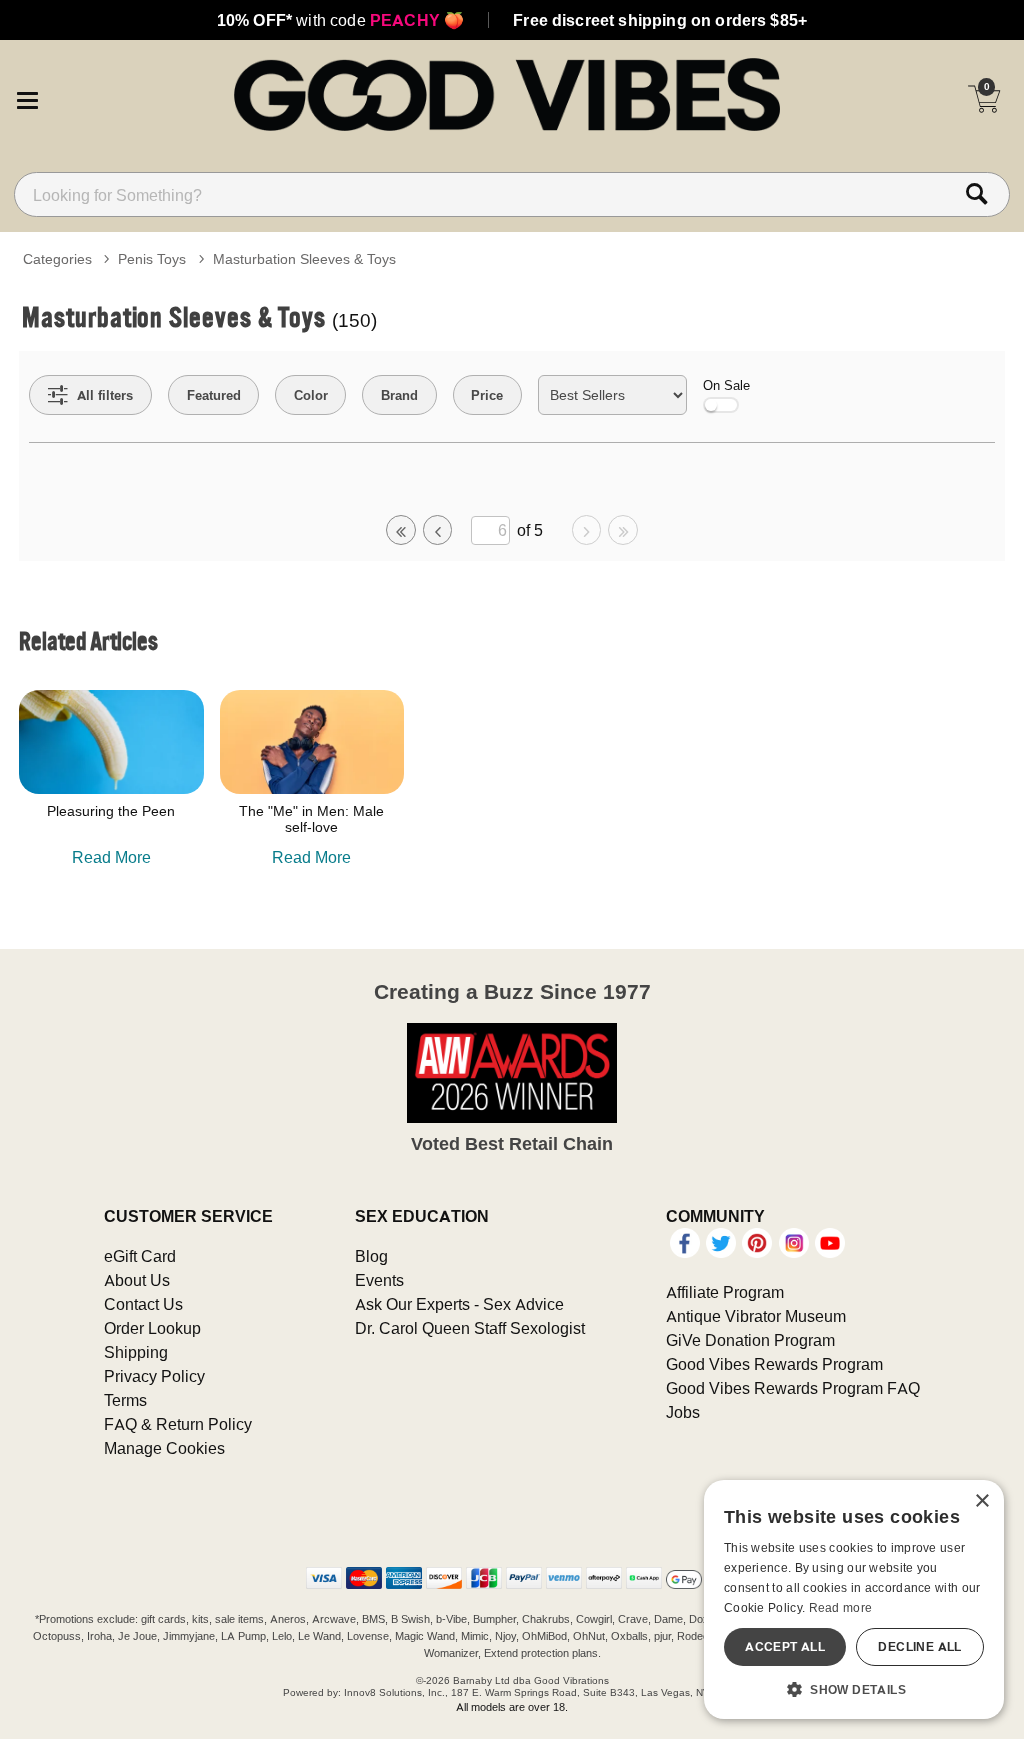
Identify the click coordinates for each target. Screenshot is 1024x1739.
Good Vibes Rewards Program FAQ (793, 1388)
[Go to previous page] (438, 530)
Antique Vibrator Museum (756, 1316)
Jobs (683, 1412)
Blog (371, 1256)
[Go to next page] (587, 530)
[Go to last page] (623, 530)
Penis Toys (152, 259)
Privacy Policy (154, 1376)
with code (340, 20)
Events (379, 1280)
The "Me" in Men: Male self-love (311, 819)
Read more (841, 1607)
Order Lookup (152, 1328)
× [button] (981, 1501)
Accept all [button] (785, 1646)
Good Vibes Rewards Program (774, 1364)
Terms (125, 1400)
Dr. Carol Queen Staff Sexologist (470, 1328)
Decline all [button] (919, 1646)
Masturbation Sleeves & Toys (304, 259)
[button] (27, 97)
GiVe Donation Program (750, 1340)
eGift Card (140, 1256)
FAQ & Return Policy (178, 1424)
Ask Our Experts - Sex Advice (459, 1304)
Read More (111, 857)
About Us (137, 1280)
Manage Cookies (164, 1448)
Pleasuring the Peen (111, 811)
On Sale (726, 385)
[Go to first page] (401, 530)
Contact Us (143, 1304)
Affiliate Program (725, 1292)
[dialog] (854, 1599)
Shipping (136, 1352)
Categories (57, 259)
